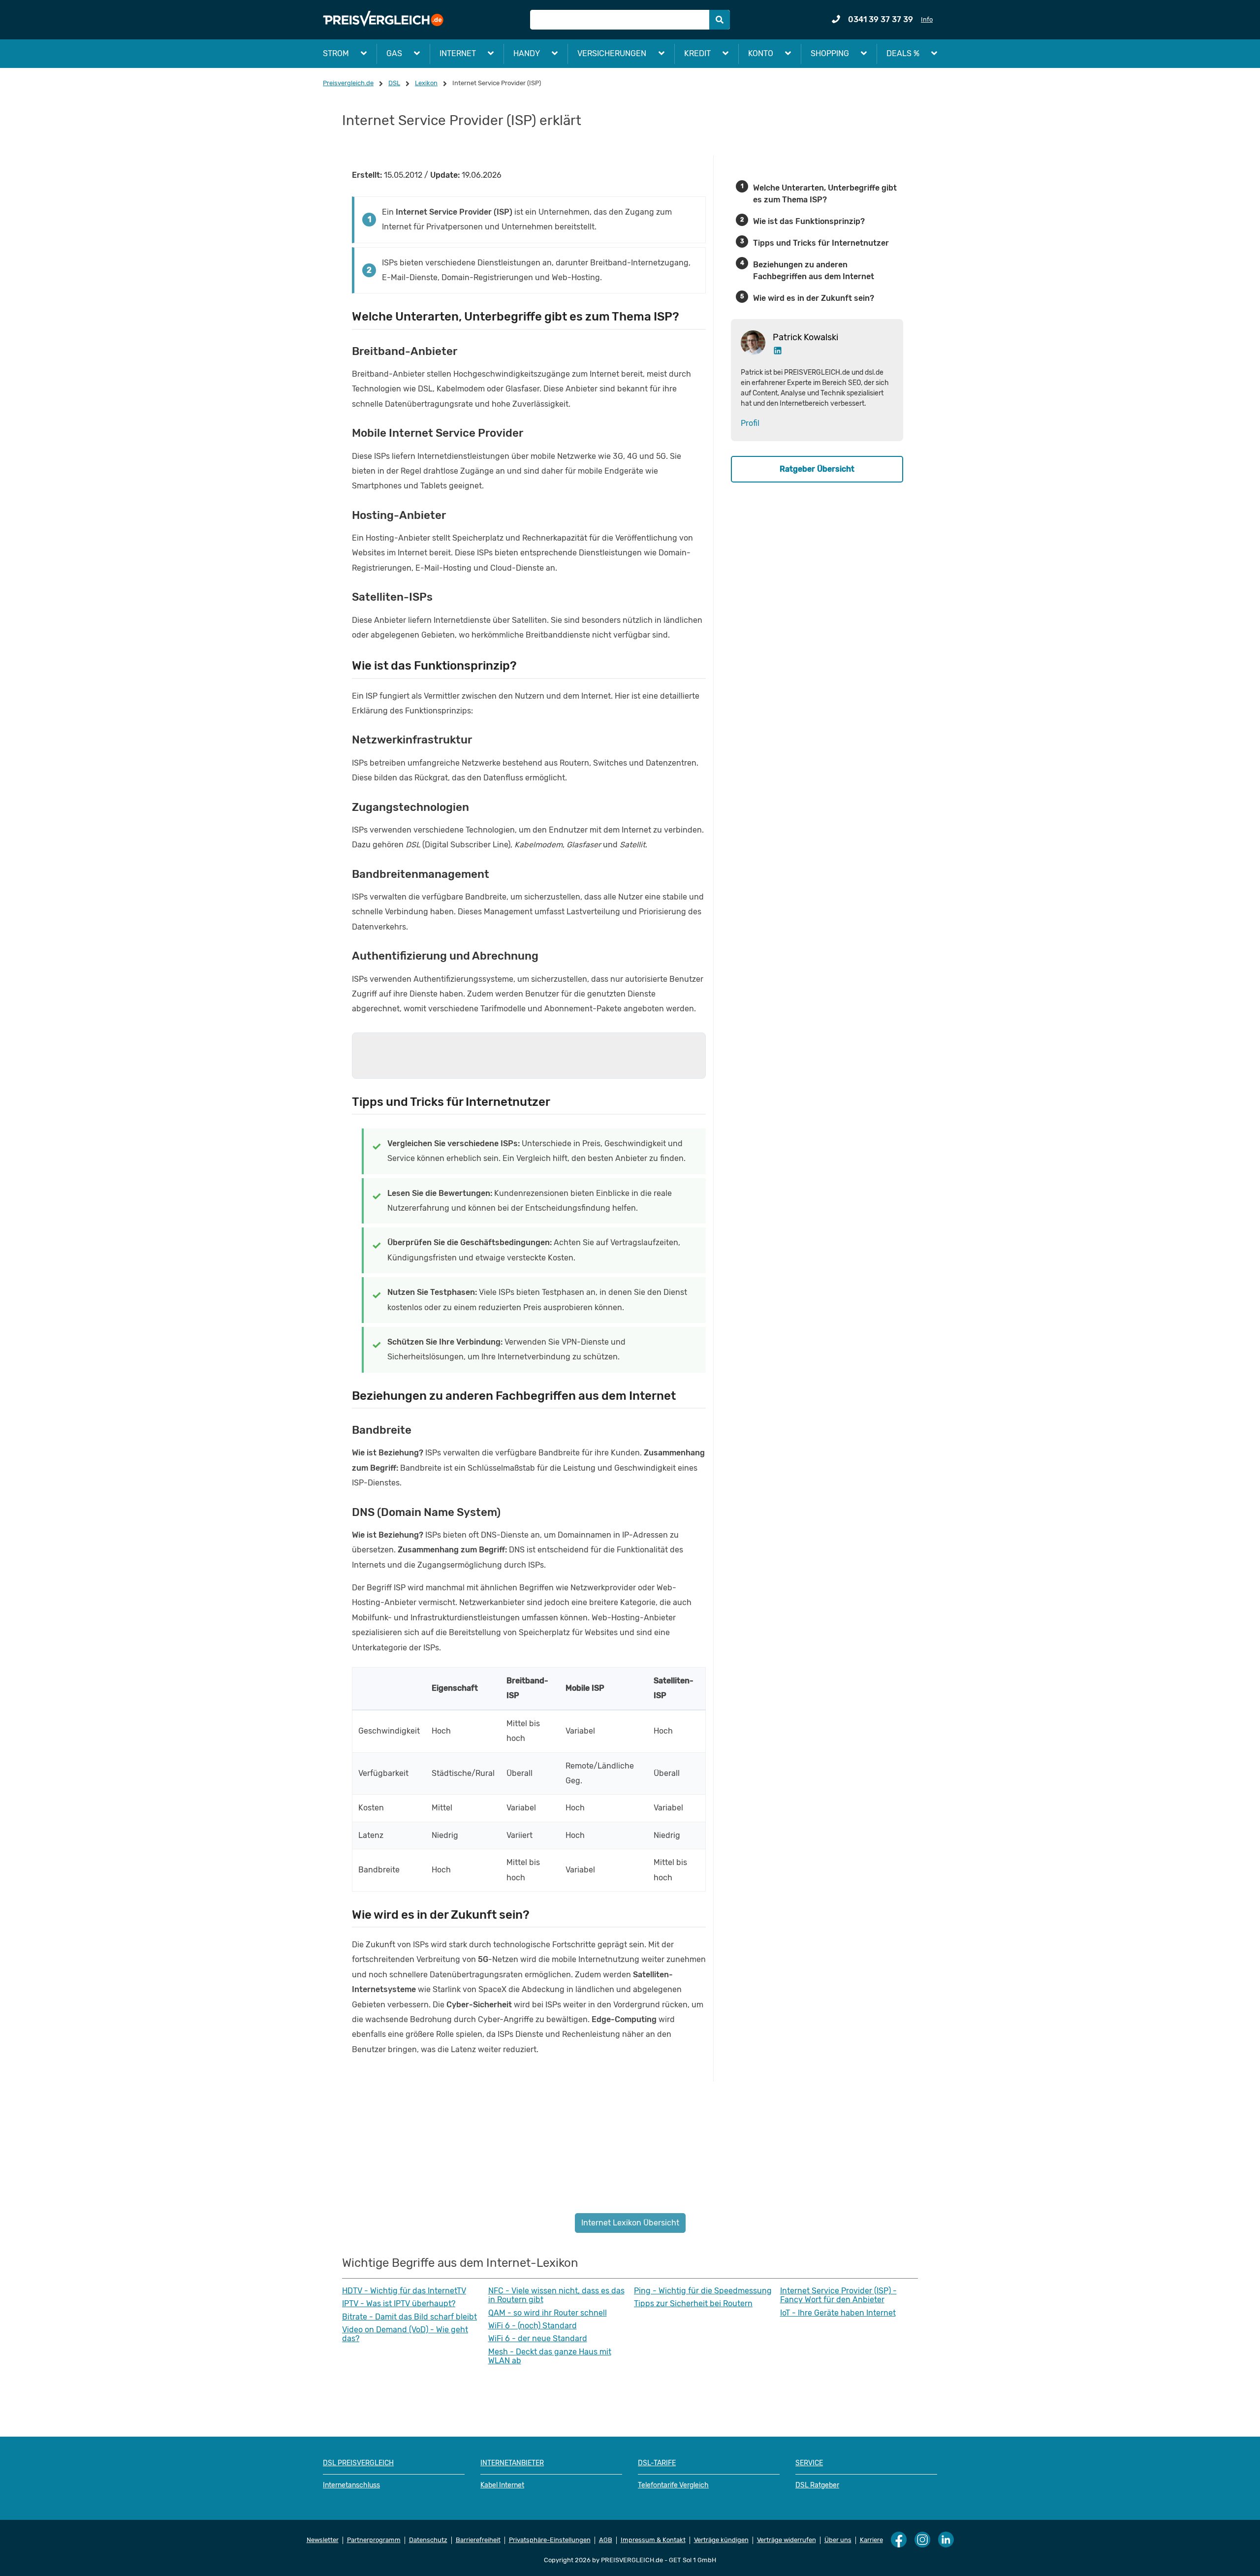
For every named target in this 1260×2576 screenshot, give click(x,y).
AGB (606, 2540)
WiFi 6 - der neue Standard (538, 2339)
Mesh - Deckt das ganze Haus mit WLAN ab (550, 2356)
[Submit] (720, 20)
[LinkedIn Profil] (778, 353)
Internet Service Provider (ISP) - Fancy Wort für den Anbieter (838, 2295)
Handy (527, 53)
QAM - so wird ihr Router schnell (548, 2313)
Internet (458, 53)
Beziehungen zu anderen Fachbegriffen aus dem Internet (814, 271)
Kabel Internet (502, 2485)
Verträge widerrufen (787, 2540)
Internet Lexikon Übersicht (630, 2223)
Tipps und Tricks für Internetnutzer (821, 243)
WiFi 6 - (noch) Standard (533, 2326)
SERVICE (809, 2463)
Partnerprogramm (374, 2540)
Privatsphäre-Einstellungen (550, 2540)
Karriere (871, 2540)
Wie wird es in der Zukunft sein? (814, 298)
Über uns (838, 2540)
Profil (750, 423)
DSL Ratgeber (817, 2485)
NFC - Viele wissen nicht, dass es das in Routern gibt (556, 2295)
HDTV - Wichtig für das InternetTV (404, 2291)
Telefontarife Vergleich (673, 2485)
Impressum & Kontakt (653, 2540)
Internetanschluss (351, 2485)
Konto (761, 53)
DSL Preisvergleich (358, 2463)
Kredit (697, 53)
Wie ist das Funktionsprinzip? (809, 221)
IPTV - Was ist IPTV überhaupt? (399, 2304)
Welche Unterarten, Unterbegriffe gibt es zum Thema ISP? (825, 194)
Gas (394, 53)
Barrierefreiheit (478, 2540)
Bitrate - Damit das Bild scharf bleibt (409, 2317)
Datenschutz (428, 2540)
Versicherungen (612, 53)
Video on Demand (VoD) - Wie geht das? (405, 2334)
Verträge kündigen (721, 2540)
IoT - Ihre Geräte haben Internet (838, 2313)
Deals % (903, 53)
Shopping (830, 53)
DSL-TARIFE (657, 2463)
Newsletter (323, 2540)
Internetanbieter (512, 2463)
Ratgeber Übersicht (817, 468)
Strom (336, 53)
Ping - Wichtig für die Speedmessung (703, 2291)
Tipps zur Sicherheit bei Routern (693, 2304)
